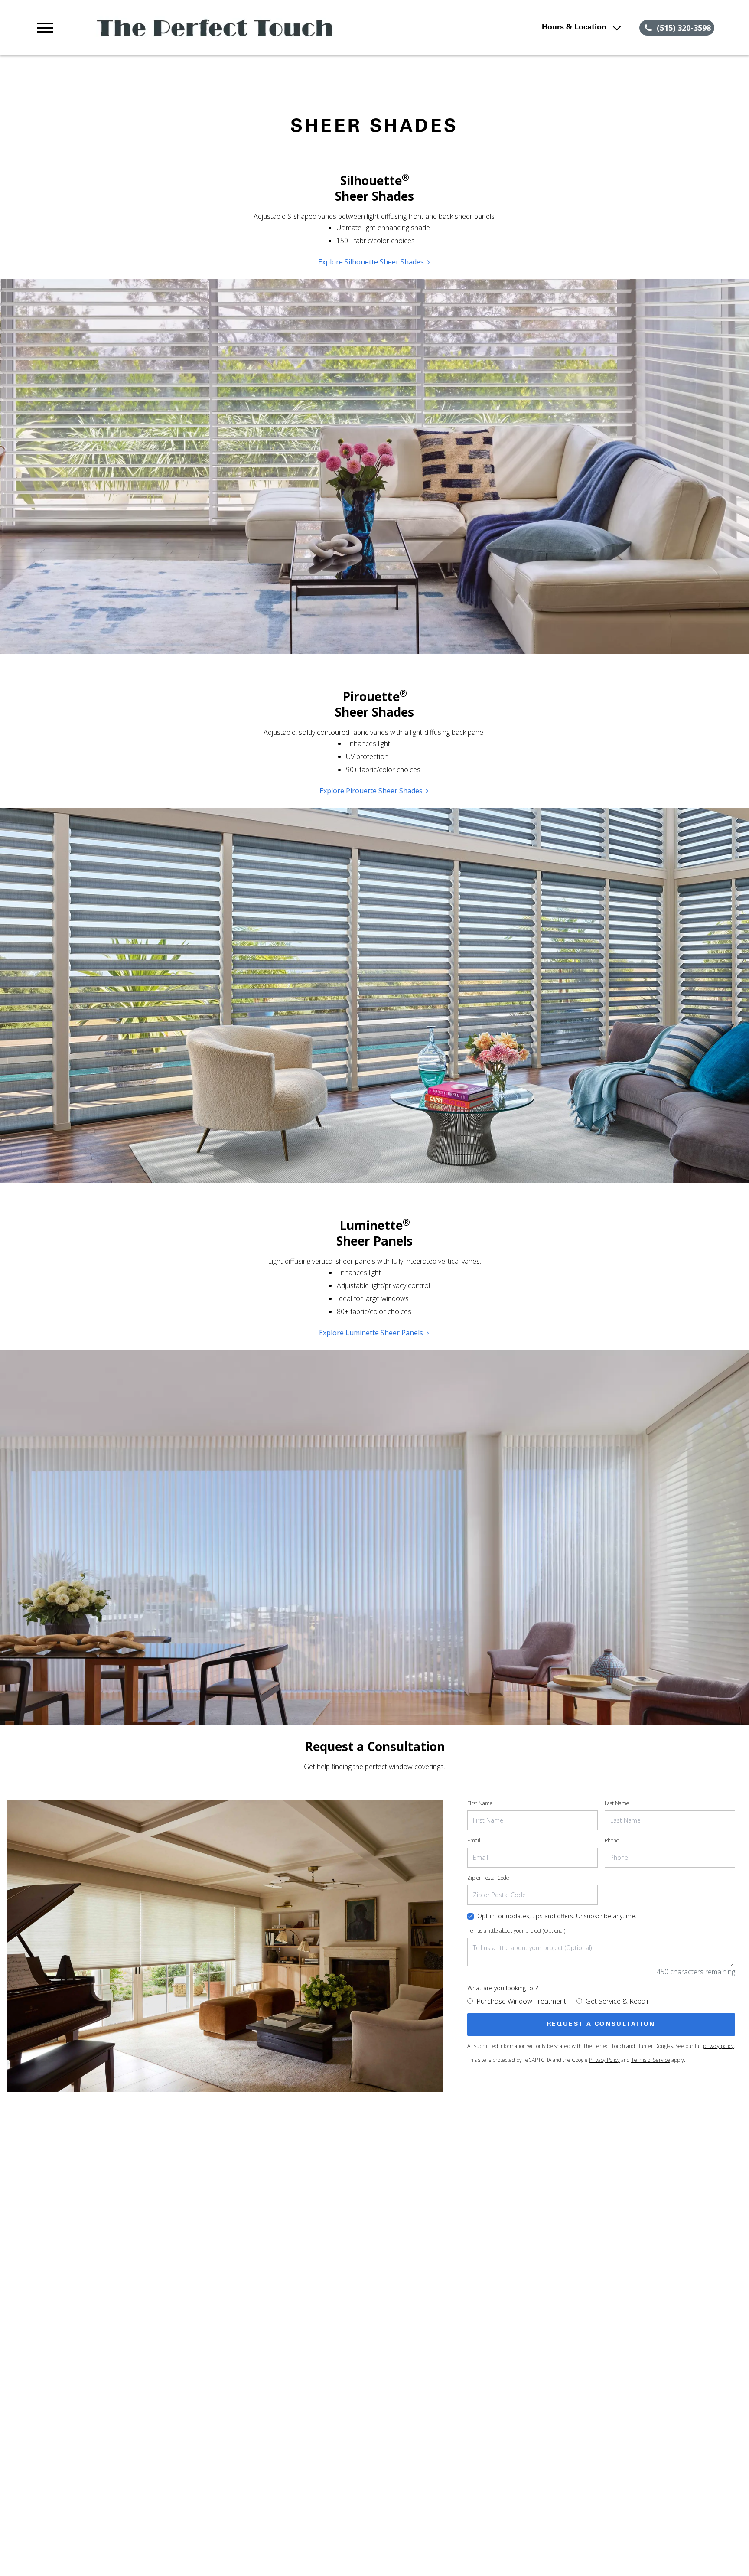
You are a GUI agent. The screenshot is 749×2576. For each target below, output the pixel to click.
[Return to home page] (214, 28)
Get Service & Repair (617, 2001)
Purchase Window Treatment (521, 2001)
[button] (45, 28)
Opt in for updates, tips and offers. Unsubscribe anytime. (557, 1916)
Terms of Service (651, 2060)
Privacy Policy (604, 2060)
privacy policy (718, 2046)
